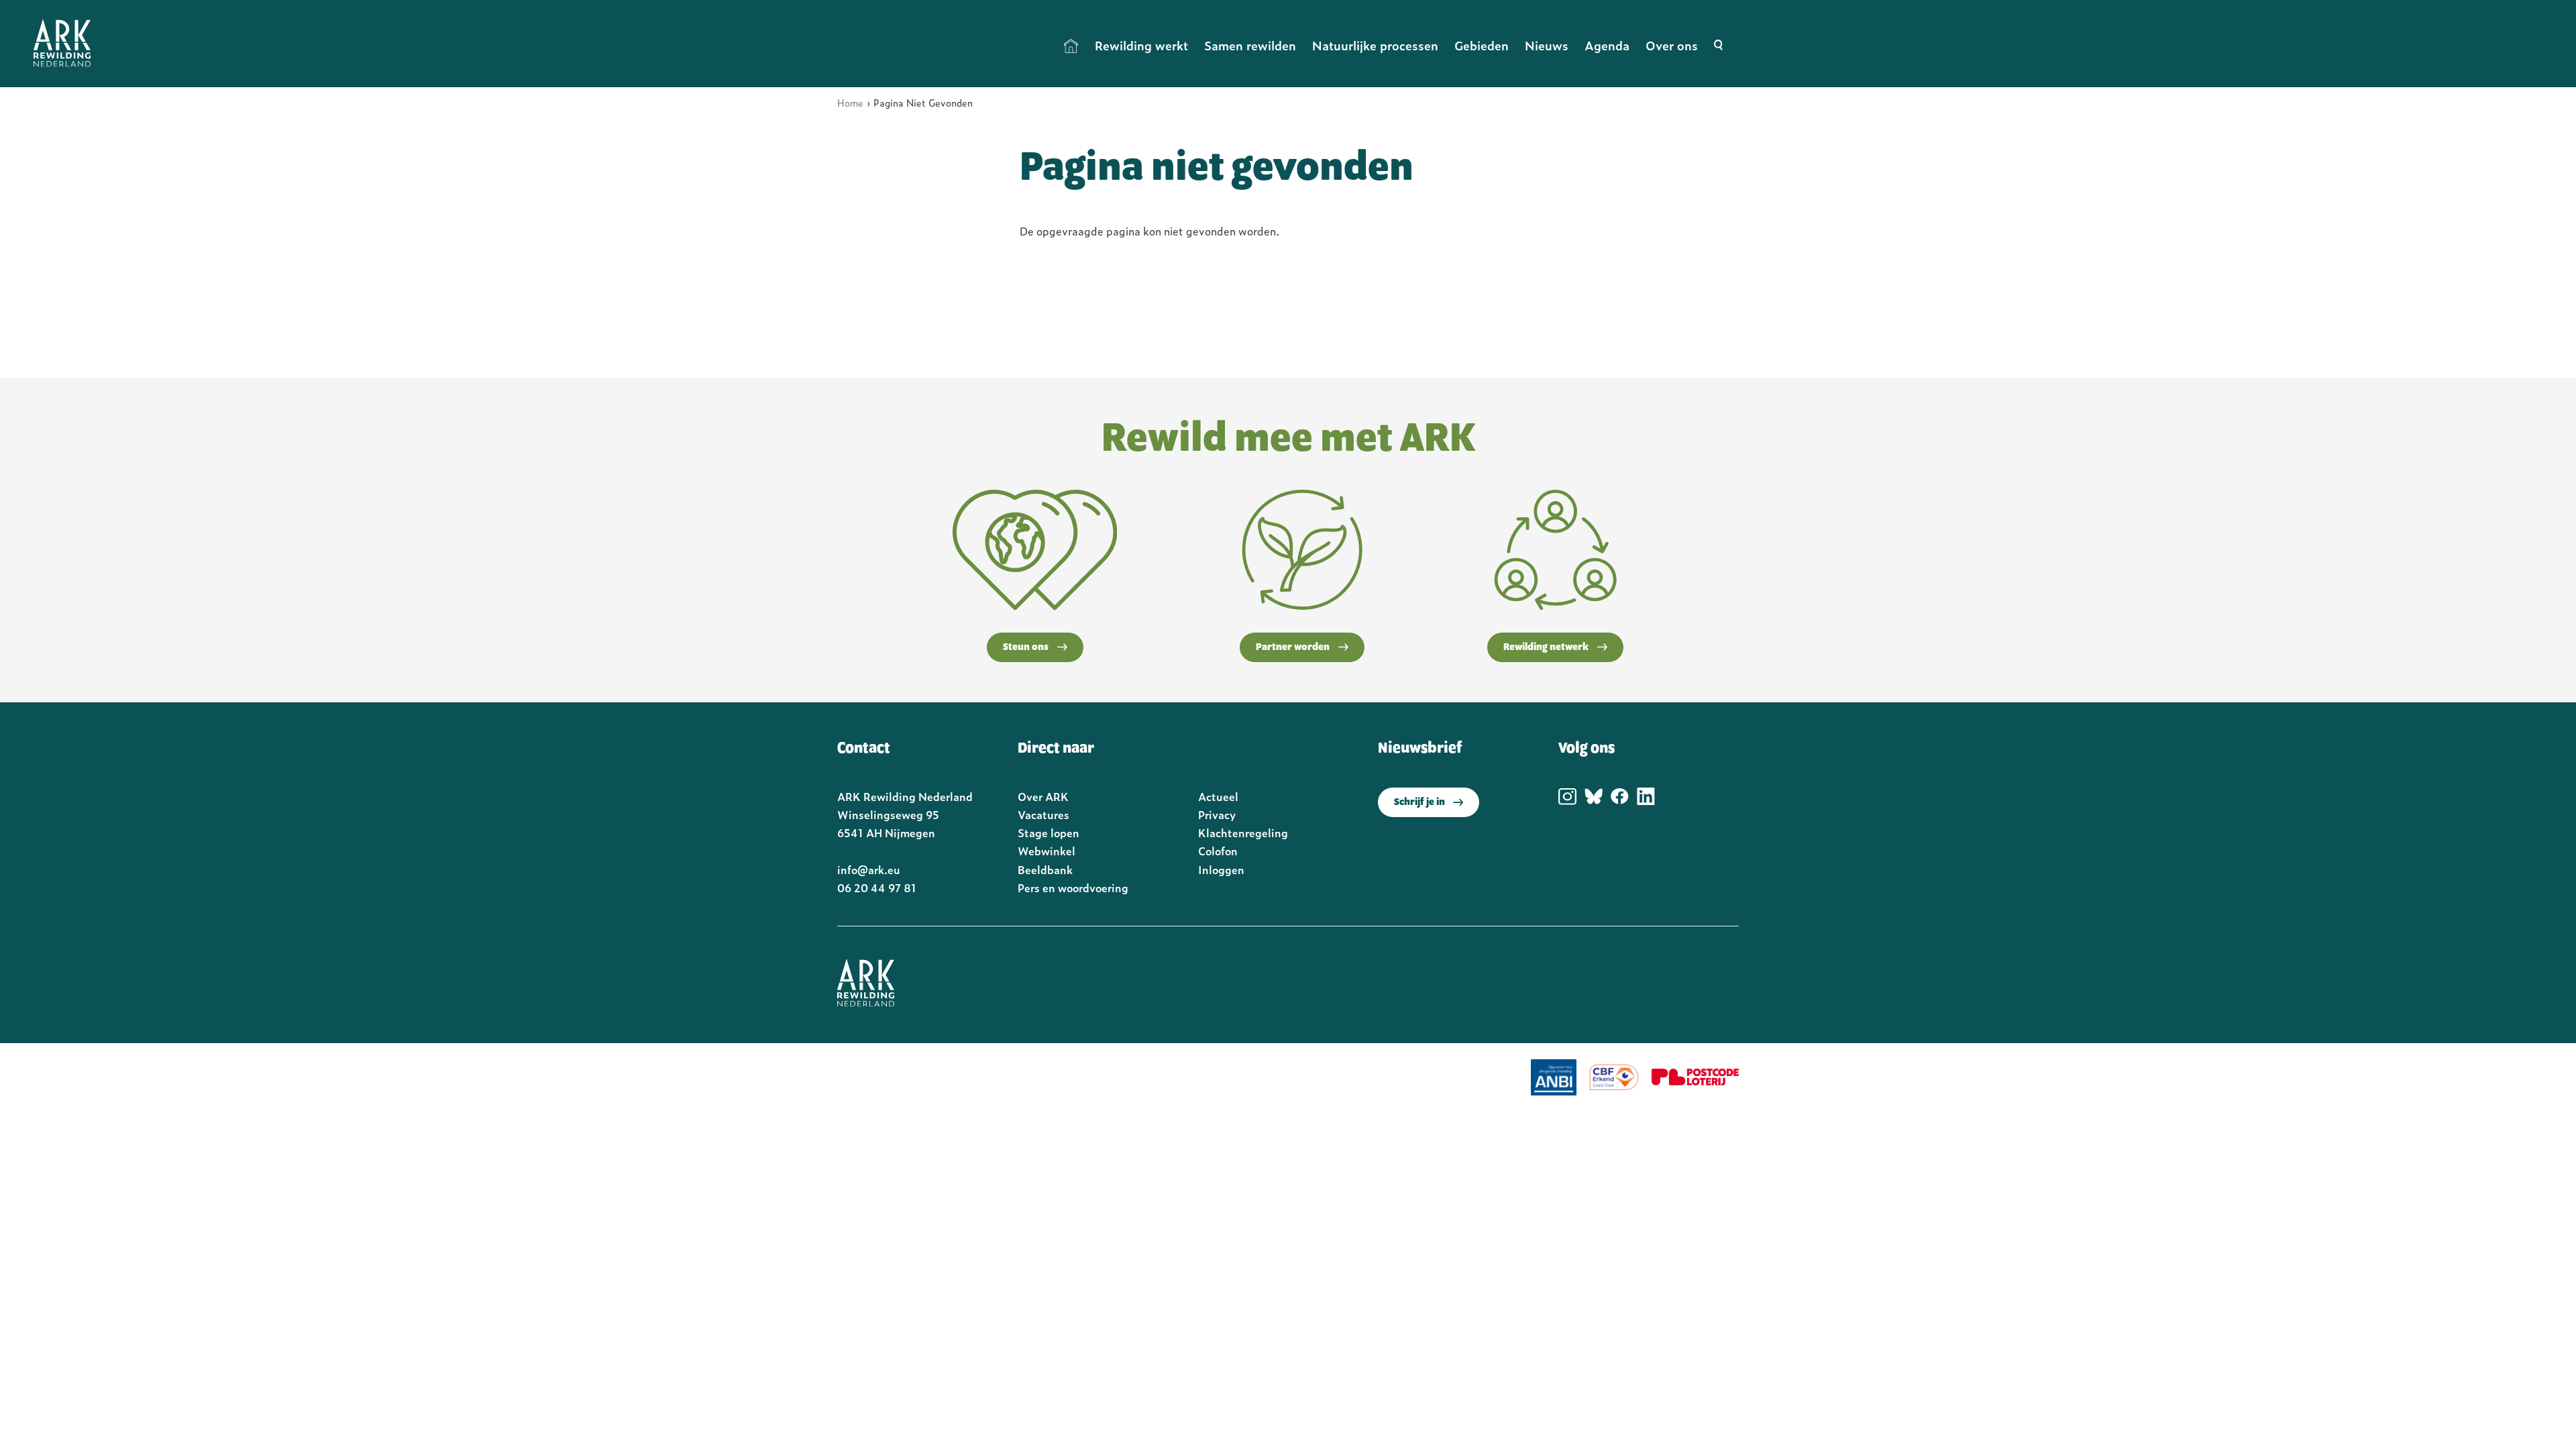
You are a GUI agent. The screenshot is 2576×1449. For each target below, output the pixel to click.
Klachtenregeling (1243, 833)
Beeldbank (1045, 869)
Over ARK (1043, 796)
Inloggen (1221, 869)
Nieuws (1547, 45)
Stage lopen (1049, 833)
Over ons (1672, 45)
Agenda (1607, 45)
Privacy (1217, 814)
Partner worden (1293, 647)
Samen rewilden (1250, 45)
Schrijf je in (1419, 802)
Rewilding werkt (1141, 45)
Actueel (1218, 796)
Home (1071, 46)
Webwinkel (1046, 851)
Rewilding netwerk (1546, 647)
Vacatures (1043, 814)
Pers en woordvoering (1073, 888)
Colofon (1218, 851)
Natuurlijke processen (1375, 45)
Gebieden (1482, 45)
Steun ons (1026, 647)
